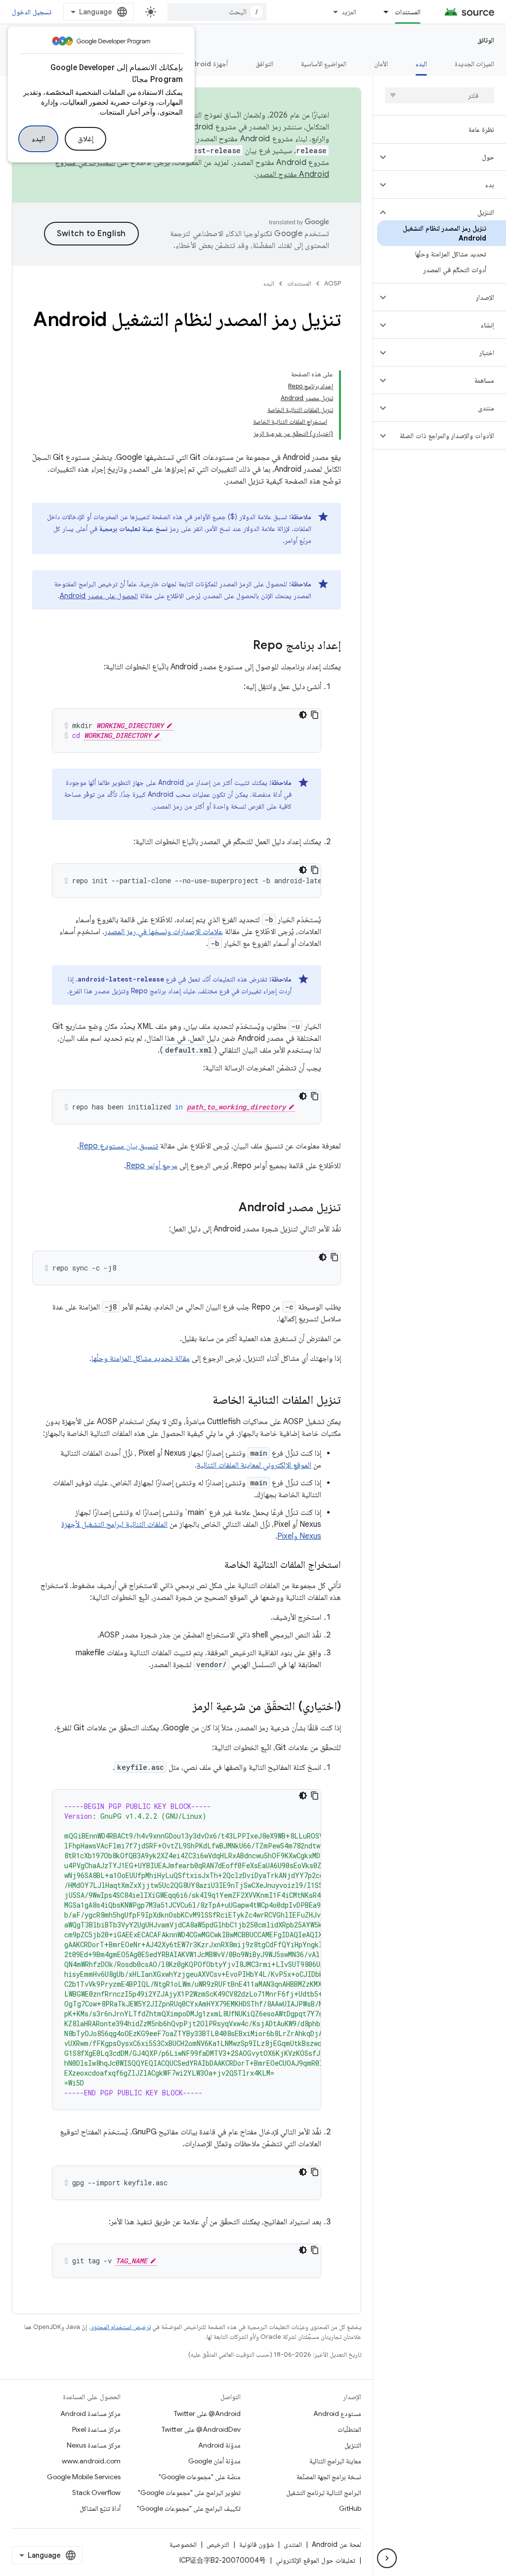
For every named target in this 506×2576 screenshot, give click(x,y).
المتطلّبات (349, 2429)
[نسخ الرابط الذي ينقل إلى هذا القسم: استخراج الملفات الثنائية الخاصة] (214, 1565)
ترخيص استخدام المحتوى (120, 2327)
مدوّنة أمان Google (214, 2461)
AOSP (333, 283)
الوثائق (486, 40)
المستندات (408, 12)
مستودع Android (337, 2413)
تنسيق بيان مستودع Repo (119, 1146)
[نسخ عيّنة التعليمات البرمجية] (315, 715)
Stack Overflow (96, 2493)
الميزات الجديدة (474, 64)
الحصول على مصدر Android (99, 596)
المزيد (349, 12)
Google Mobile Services (84, 2477)
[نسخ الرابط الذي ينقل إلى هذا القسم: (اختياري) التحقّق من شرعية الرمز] (183, 1707)
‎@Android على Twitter (207, 2413)
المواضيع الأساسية (324, 64)
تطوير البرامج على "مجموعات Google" (189, 2493)
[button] (447, 157)
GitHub (350, 2508)
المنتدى (293, 2544)
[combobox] (217, 12)
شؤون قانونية (256, 2544)
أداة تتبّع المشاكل (100, 2508)
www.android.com (91, 2461)
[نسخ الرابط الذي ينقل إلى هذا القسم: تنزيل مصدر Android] (229, 1208)
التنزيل (353, 2445)
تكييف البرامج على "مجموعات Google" (189, 2508)
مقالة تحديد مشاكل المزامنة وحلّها (141, 1358)
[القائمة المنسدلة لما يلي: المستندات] (381, 12)
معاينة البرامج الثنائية (335, 2461)
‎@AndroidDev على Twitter (201, 2429)
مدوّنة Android (219, 2445)
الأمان (381, 64)
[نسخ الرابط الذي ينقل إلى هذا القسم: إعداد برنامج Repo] (243, 646)
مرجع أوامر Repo (152, 1166)
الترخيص (218, 2544)
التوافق (264, 64)
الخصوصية (183, 2544)
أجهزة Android (206, 64)
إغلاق (85, 139)
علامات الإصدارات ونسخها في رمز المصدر (164, 932)
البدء (38, 139)
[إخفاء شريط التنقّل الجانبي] (387, 2558)
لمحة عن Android (337, 2544)
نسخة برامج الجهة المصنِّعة (329, 2477)
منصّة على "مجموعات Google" (200, 2477)
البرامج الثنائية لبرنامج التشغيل (324, 2493)
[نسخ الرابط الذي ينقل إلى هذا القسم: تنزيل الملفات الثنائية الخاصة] (203, 1401)
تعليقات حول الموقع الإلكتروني (316, 2560)
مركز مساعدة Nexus (94, 2445)
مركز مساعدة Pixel (96, 2429)
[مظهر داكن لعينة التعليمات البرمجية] (303, 715)
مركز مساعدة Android (90, 2413)
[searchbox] (440, 95)
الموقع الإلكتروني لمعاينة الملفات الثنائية (254, 1465)
